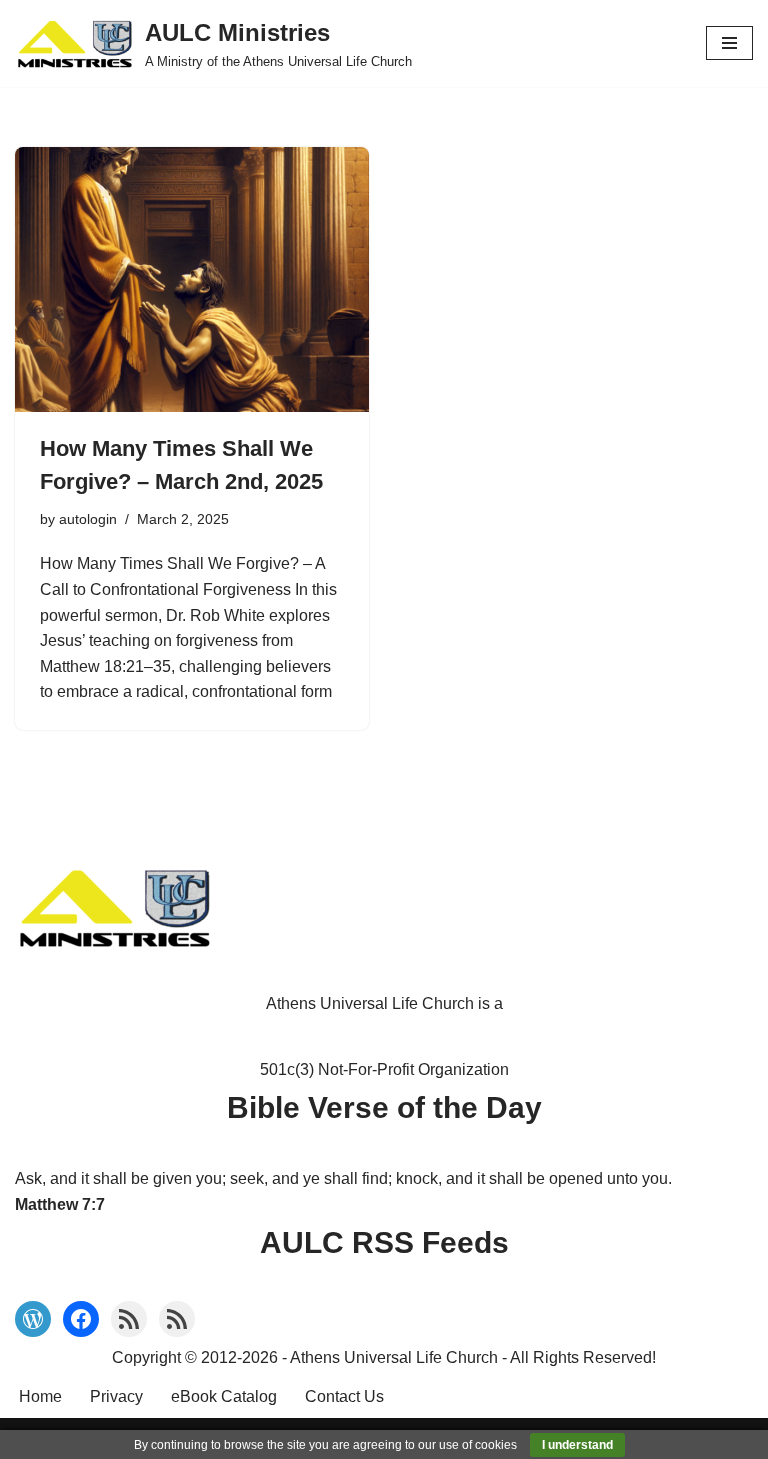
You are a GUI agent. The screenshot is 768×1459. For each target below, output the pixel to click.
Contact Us (344, 1396)
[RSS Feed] (129, 1319)
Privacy (116, 1396)
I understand (577, 1445)
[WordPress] (33, 1319)
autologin (88, 519)
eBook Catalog (224, 1396)
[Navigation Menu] (729, 43)
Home (40, 1396)
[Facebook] (81, 1319)
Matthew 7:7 (60, 1204)
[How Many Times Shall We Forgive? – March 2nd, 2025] (192, 280)
